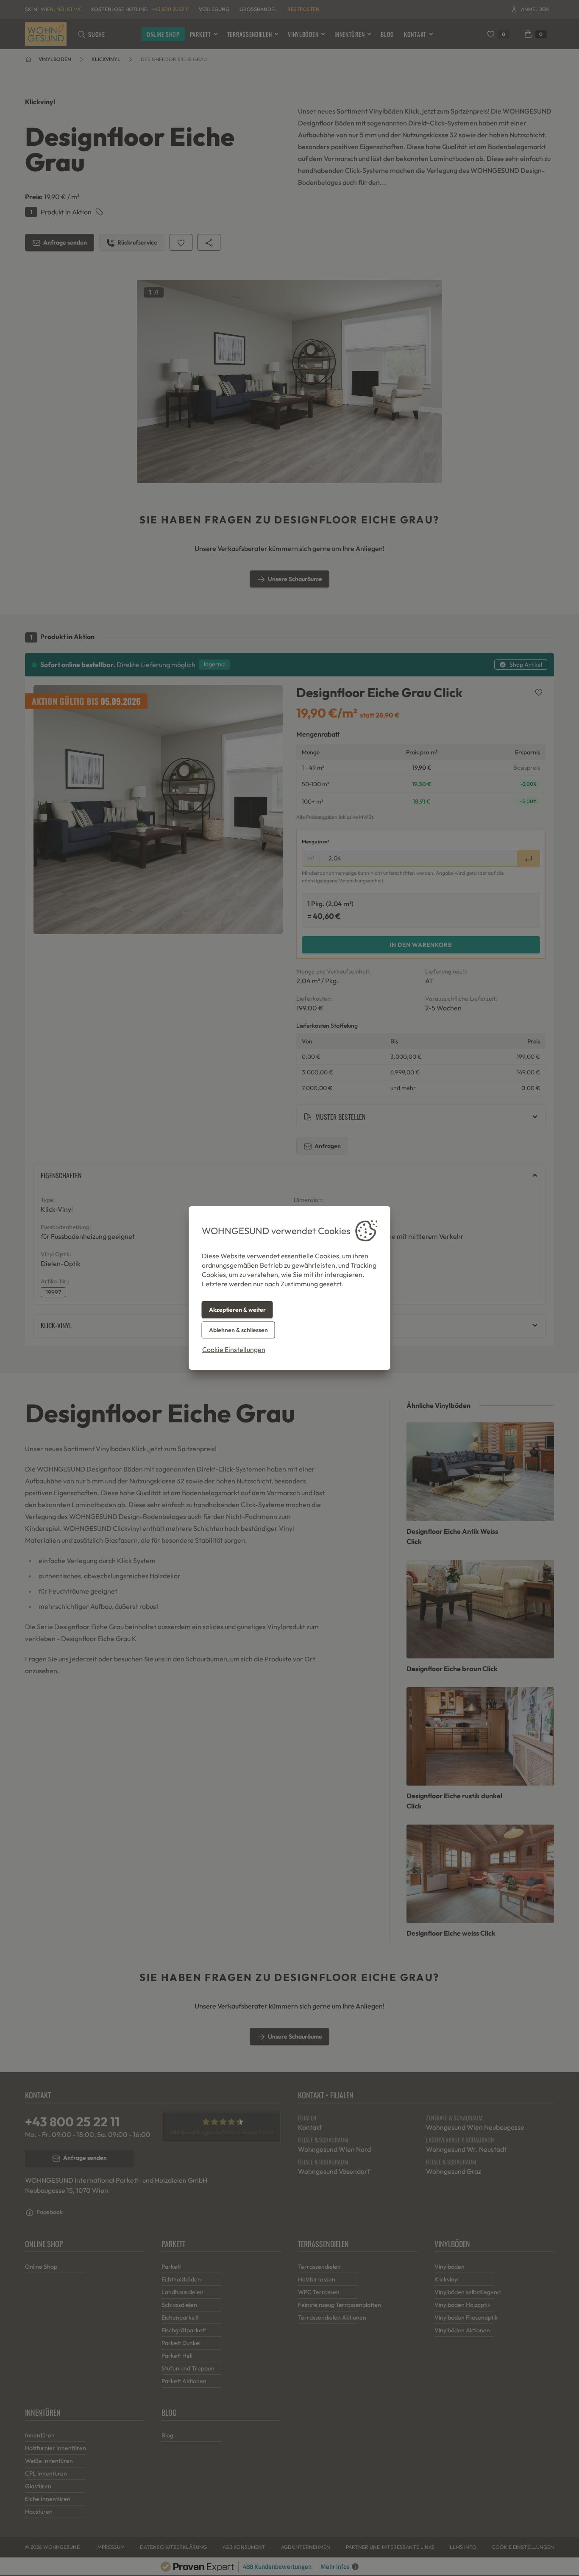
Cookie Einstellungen (234, 1349)
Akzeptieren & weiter (237, 1310)
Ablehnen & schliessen (238, 1330)
